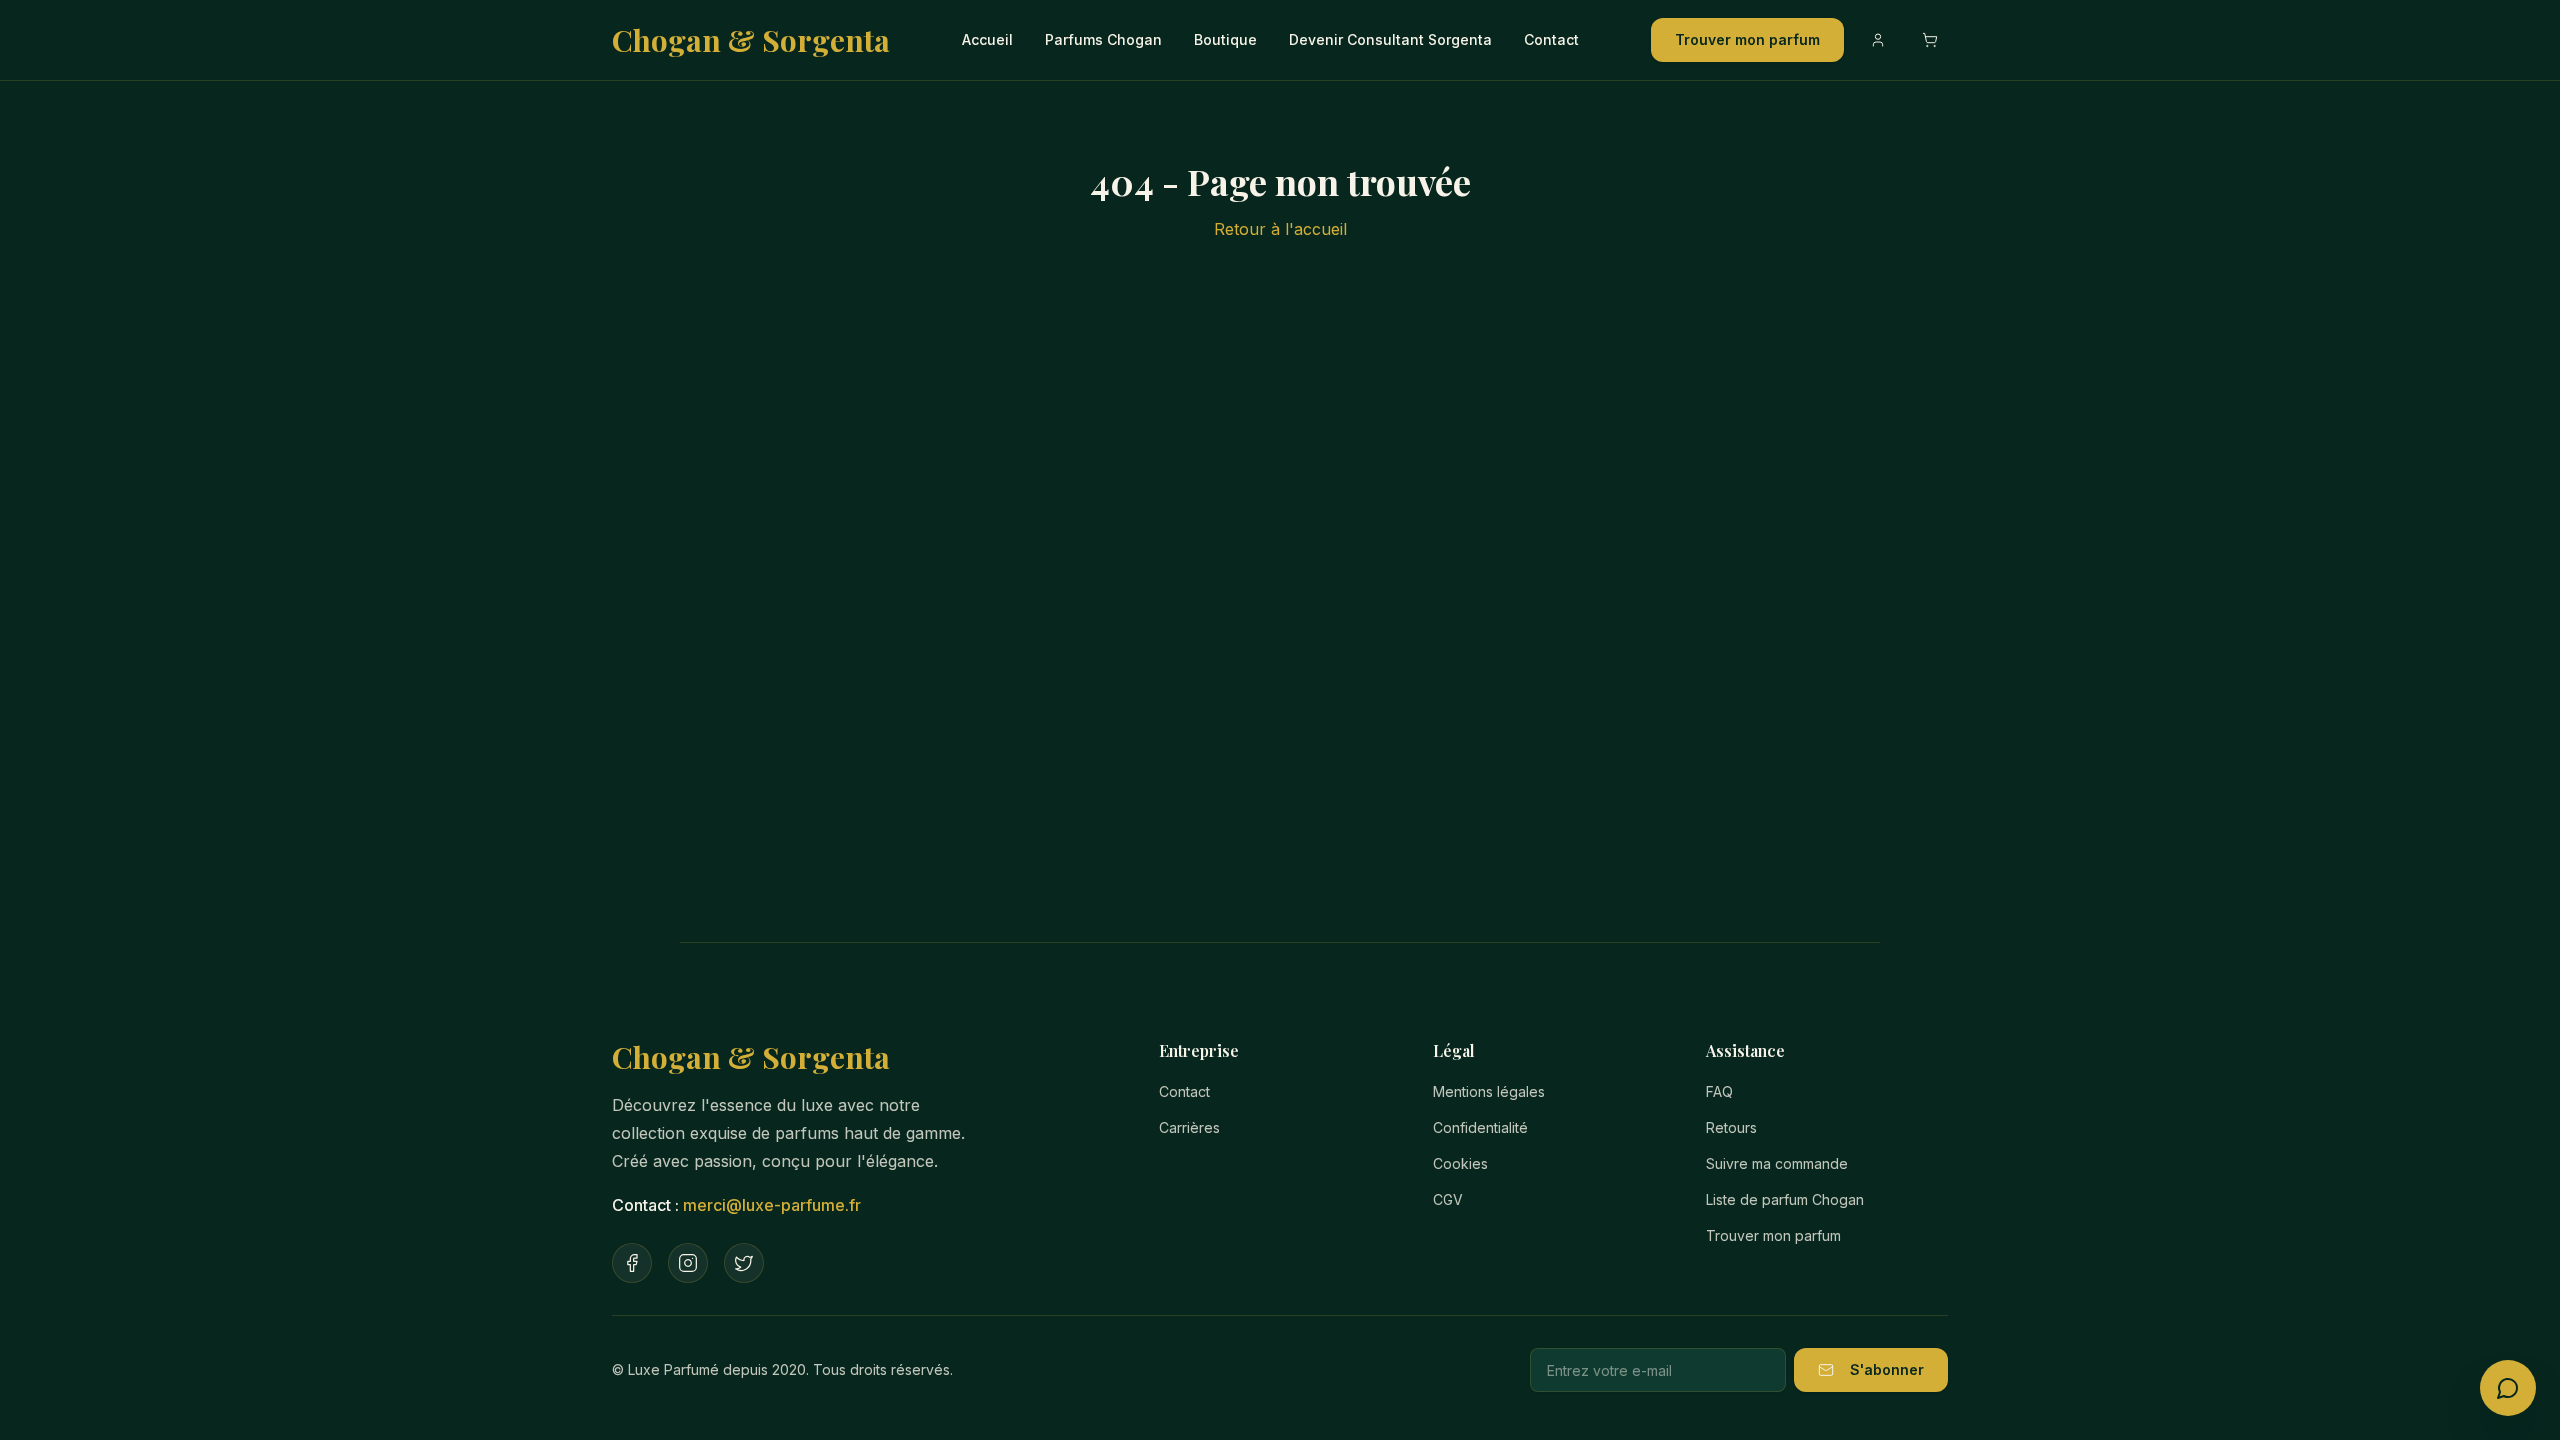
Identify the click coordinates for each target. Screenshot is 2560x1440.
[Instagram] (688, 1263)
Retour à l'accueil (1280, 229)
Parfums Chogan (1103, 39)
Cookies (1460, 1163)
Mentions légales (1489, 1091)
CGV (1448, 1199)
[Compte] (1878, 40)
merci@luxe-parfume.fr (772, 1205)
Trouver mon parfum (1747, 39)
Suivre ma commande (1777, 1163)
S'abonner (1887, 1369)
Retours (1731, 1127)
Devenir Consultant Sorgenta (1390, 39)
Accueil (987, 39)
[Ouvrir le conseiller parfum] (2508, 1388)
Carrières (1189, 1127)
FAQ (1719, 1091)
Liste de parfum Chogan (1785, 1199)
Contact (1551, 39)
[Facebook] (632, 1263)
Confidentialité (1480, 1127)
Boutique (1225, 39)
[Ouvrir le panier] (1930, 40)
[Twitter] (744, 1263)
